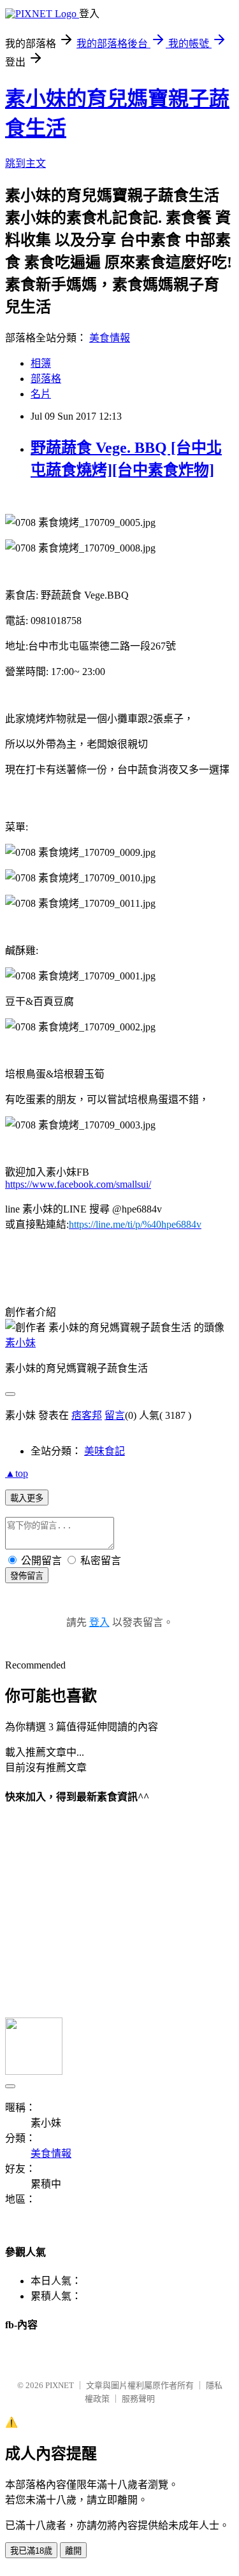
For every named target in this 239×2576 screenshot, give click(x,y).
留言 (115, 1415)
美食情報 (110, 338)
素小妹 (20, 1343)
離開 (73, 2551)
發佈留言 (27, 1576)
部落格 (46, 379)
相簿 (41, 363)
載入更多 (27, 1498)
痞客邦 (87, 1415)
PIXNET (60, 2385)
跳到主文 (25, 163)
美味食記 (105, 1451)
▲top (17, 1473)
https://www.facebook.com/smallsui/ (78, 1184)
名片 (41, 394)
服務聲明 (138, 2399)
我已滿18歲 (31, 2551)
